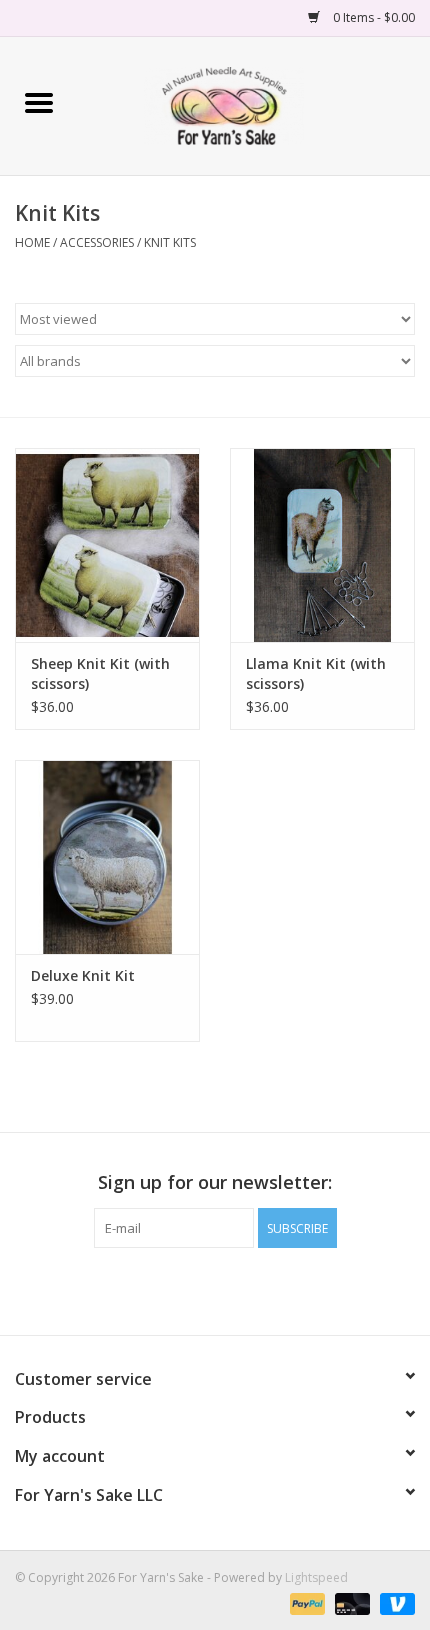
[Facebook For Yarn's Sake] (179, 1289)
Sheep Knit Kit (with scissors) (100, 673)
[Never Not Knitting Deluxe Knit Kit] (107, 857)
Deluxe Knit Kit (83, 975)
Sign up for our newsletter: (215, 1182)
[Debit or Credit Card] (350, 1602)
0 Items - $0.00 (372, 17)
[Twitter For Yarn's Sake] (215, 1289)
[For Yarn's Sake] (253, 104)
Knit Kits (170, 242)
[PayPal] (305, 1602)
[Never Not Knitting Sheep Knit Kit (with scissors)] (107, 545)
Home (32, 242)
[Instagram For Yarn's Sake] (251, 1289)
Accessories (97, 242)
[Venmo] (394, 1602)
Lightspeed (316, 1577)
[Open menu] (39, 102)
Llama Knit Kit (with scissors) (316, 673)
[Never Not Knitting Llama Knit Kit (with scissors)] (322, 545)
